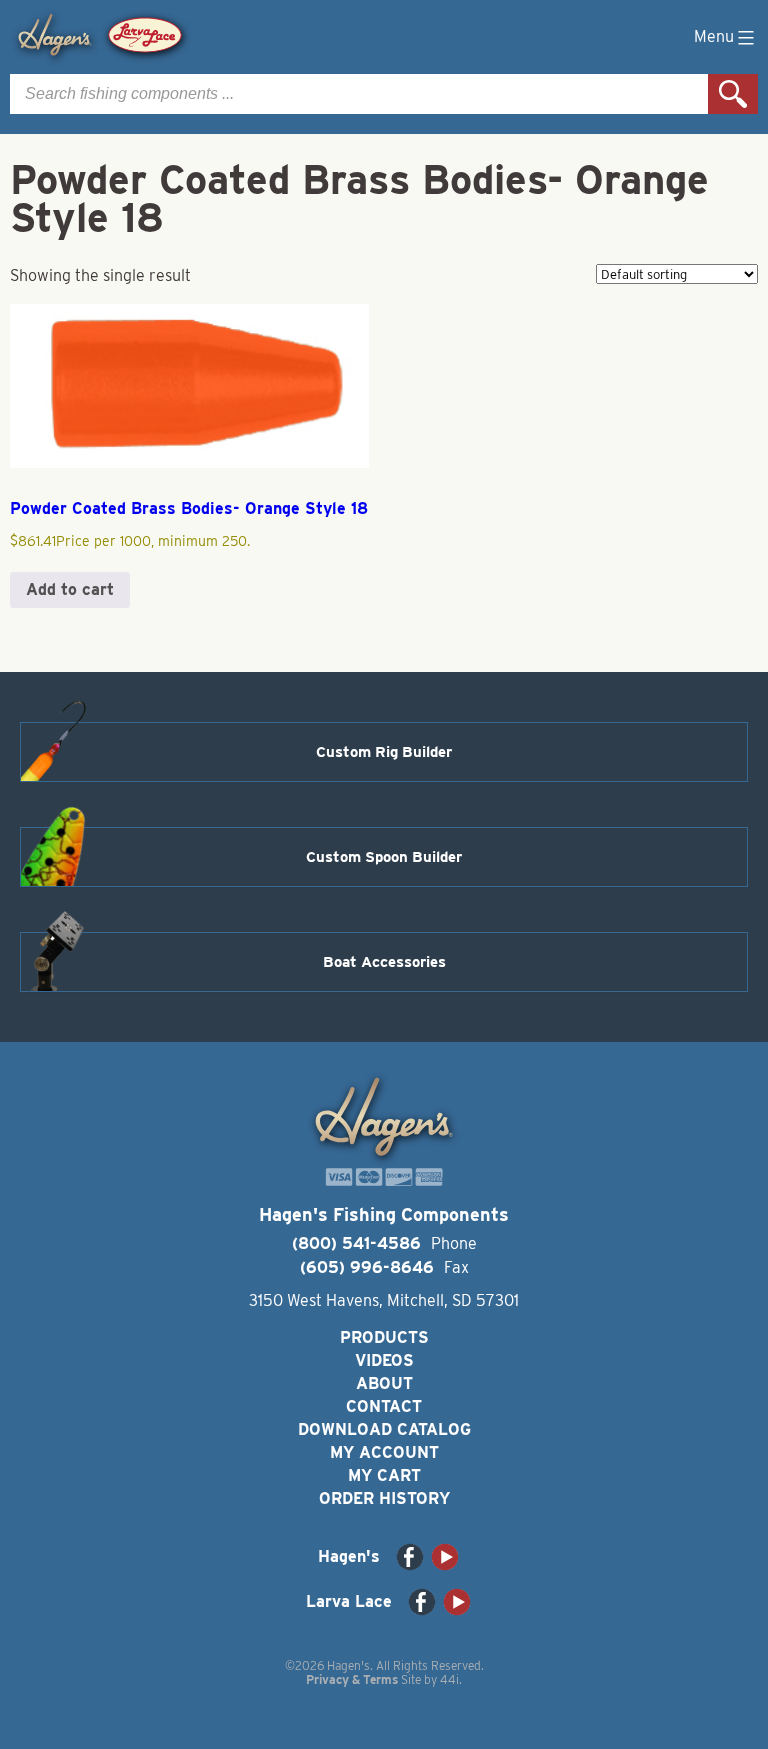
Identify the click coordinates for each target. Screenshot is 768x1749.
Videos (384, 1360)
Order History (384, 1498)
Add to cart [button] (70, 589)
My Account (384, 1452)
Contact (384, 1406)
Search (733, 94)
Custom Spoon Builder (384, 857)
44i (449, 1679)
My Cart (384, 1475)
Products (384, 1337)
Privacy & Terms (352, 1679)
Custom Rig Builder (384, 752)
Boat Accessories (384, 962)
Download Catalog (384, 1429)
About (384, 1383)
